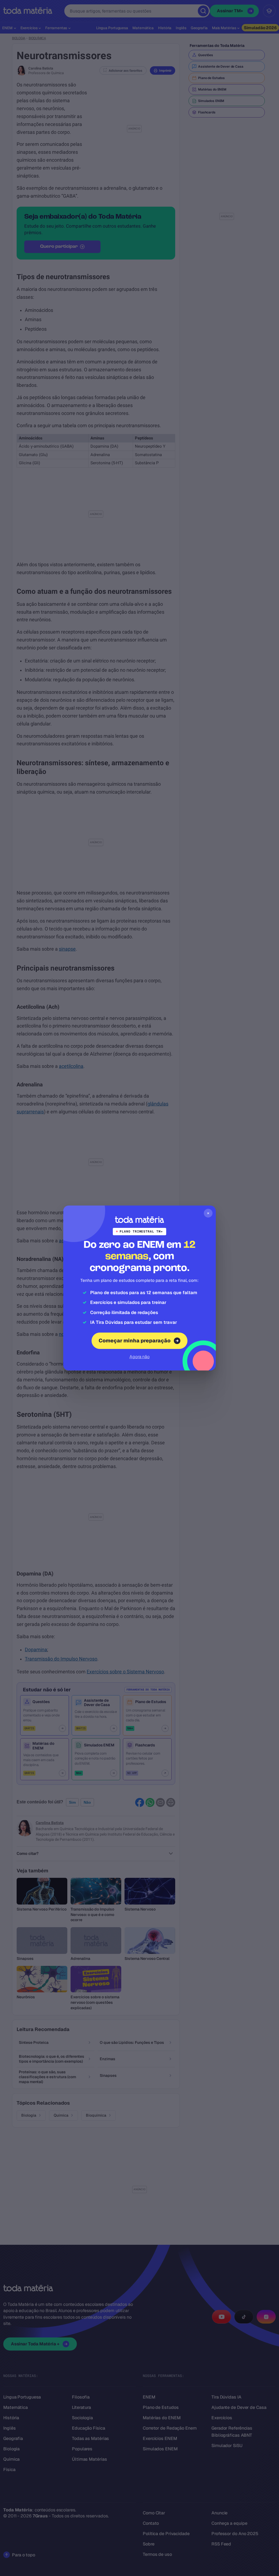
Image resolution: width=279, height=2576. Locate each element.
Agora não (139, 1357)
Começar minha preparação (135, 1341)
